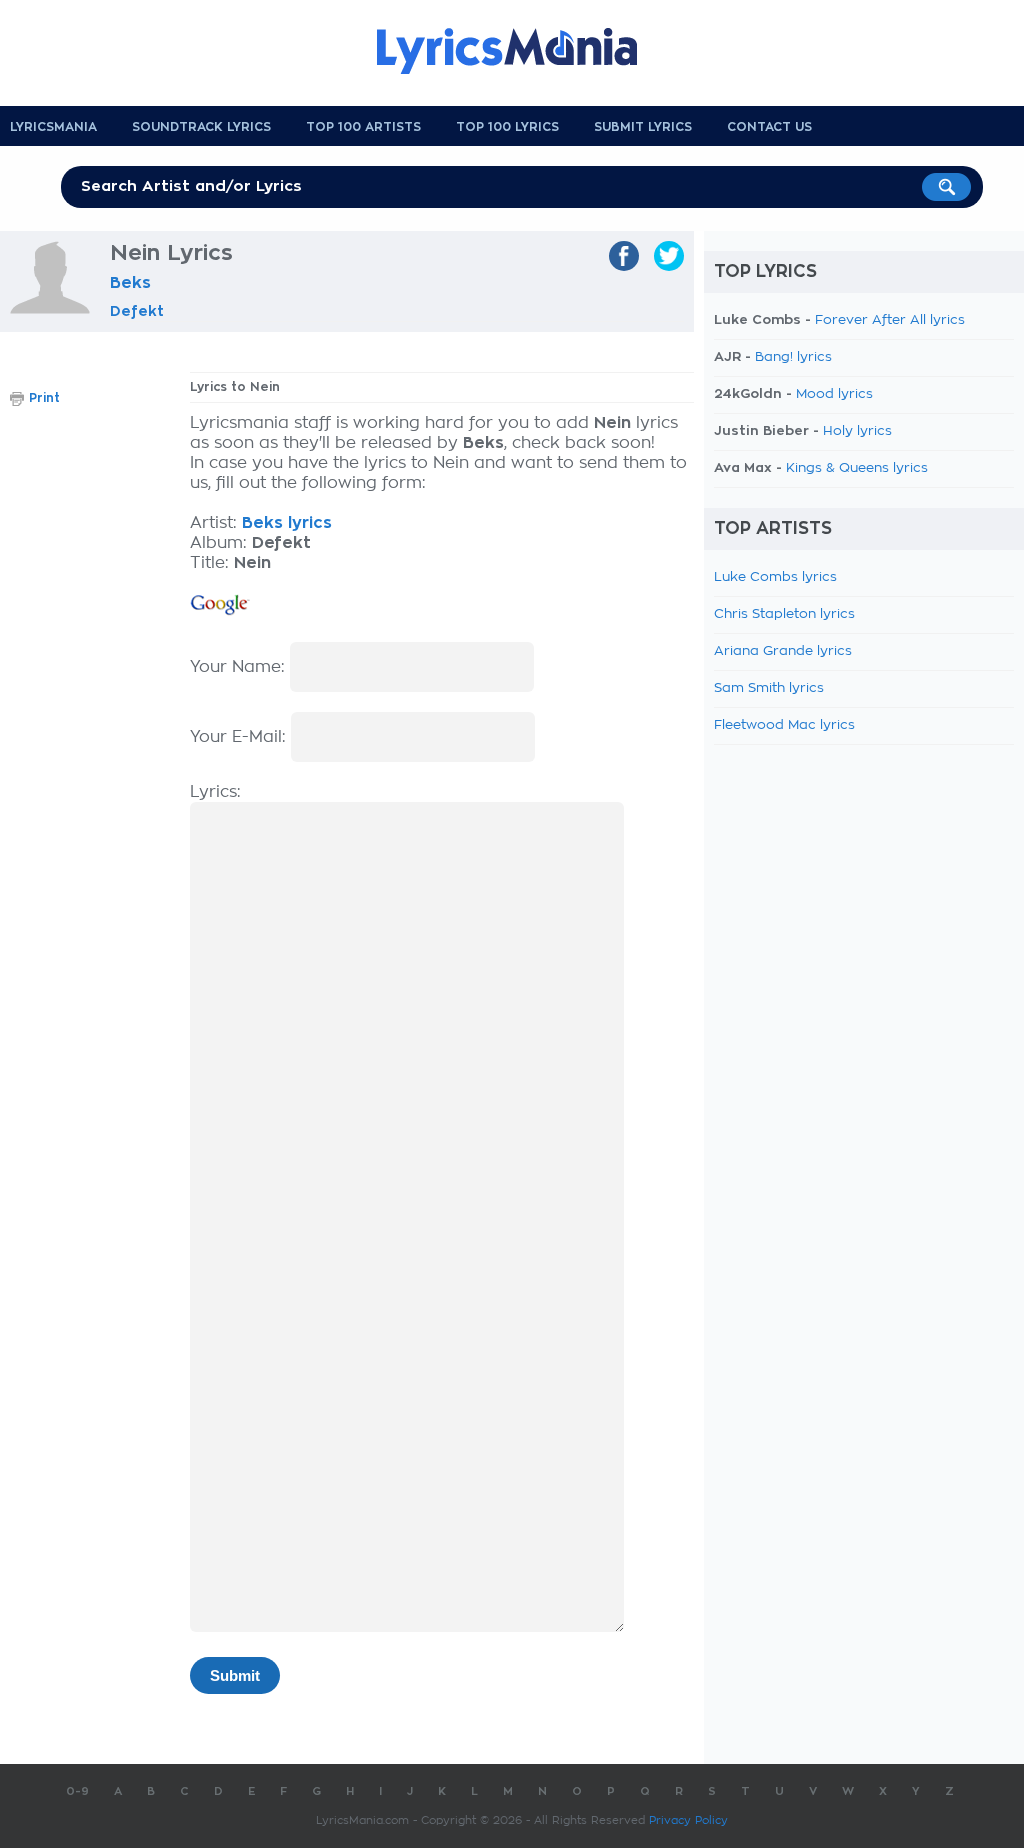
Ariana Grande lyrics (783, 651)
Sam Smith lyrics (769, 688)
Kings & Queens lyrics (857, 468)
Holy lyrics (857, 431)
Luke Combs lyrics (775, 577)
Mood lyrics (834, 394)
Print (44, 398)
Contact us (769, 127)
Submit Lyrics (643, 127)
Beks (130, 283)
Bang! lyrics (793, 357)
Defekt (137, 311)
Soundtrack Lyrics (201, 127)
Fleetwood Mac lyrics (784, 725)
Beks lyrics (287, 523)
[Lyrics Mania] (522, 51)
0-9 (77, 1791)
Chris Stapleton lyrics (784, 614)
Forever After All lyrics (890, 320)
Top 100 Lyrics (507, 127)
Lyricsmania (53, 127)
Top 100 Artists (363, 127)
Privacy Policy (688, 1820)
